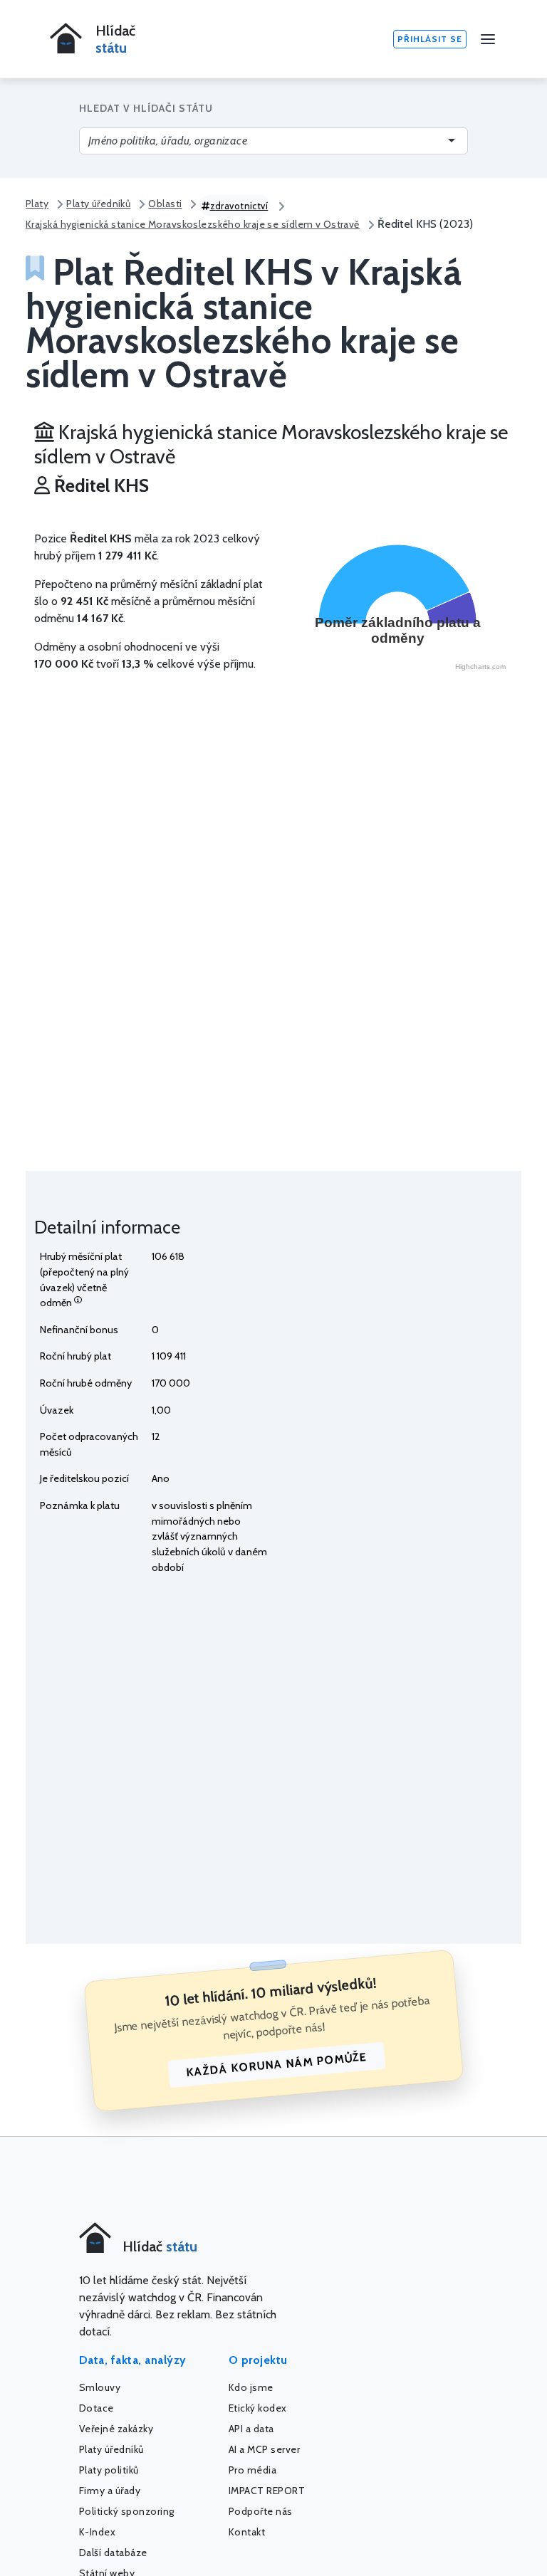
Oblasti (165, 204)
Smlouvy (100, 2387)
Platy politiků (109, 2470)
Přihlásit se (430, 39)
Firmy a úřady (110, 2491)
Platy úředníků (98, 204)
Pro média (253, 2470)
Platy (37, 204)
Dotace (97, 2408)
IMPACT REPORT (267, 2491)
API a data (251, 2429)
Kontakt (247, 2532)
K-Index (98, 2532)
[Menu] (488, 39)
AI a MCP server (265, 2449)
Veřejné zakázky (116, 2429)
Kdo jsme (251, 2387)
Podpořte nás (261, 2511)
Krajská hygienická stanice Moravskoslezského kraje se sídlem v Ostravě (193, 224)
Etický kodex (258, 2408)
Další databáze (113, 2553)
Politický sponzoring (127, 2511)
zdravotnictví (239, 206)
